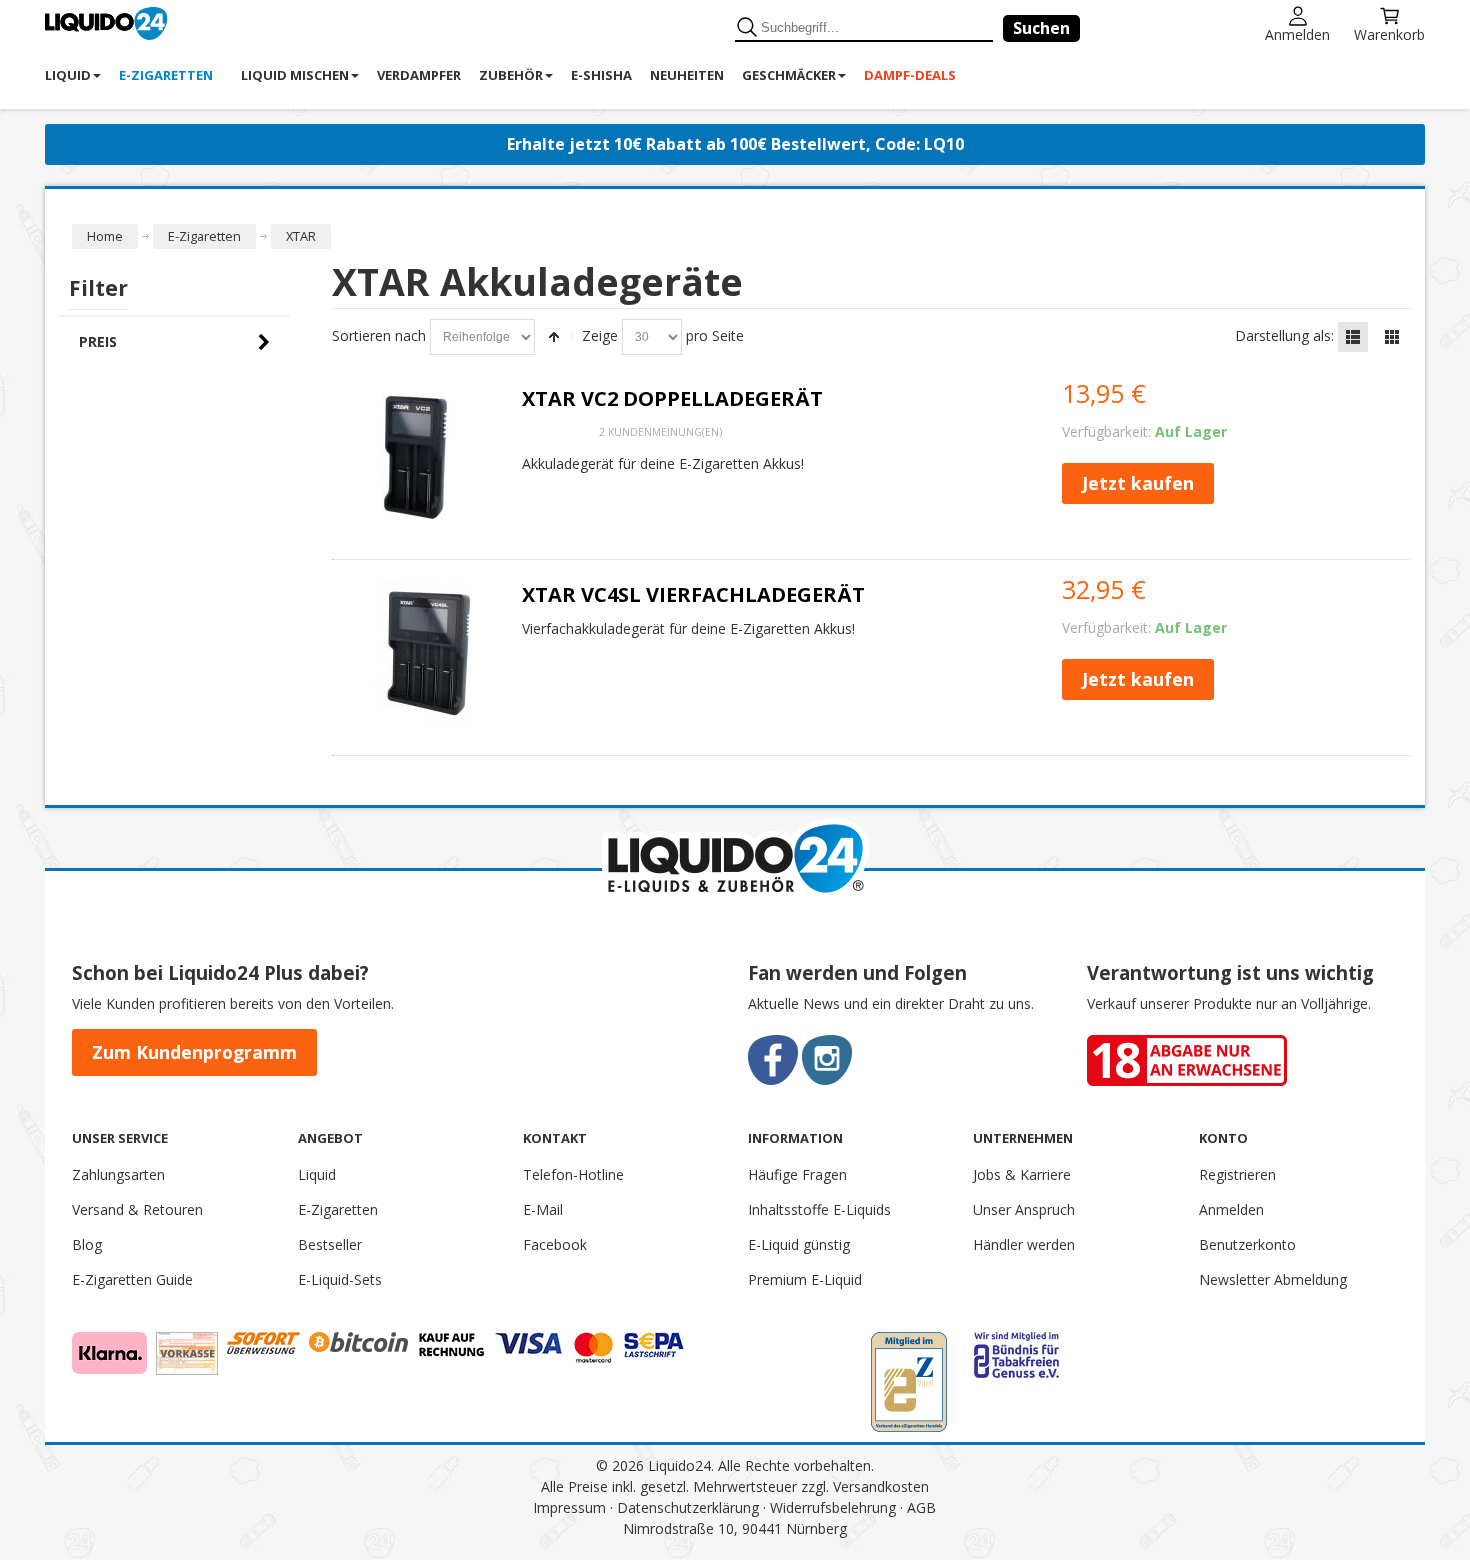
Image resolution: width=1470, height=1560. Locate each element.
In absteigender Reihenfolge (554, 337)
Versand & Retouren (137, 1209)
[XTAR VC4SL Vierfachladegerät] (421, 653)
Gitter (1392, 337)
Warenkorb (1389, 33)
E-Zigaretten (338, 1209)
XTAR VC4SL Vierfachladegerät (693, 594)
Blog (87, 1244)
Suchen (1041, 28)
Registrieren (1237, 1174)
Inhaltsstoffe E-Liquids (819, 1209)
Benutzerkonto (1247, 1244)
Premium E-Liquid (805, 1279)
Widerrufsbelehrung (833, 1507)
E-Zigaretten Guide (132, 1279)
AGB (921, 1507)
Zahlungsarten (118, 1174)
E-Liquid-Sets (340, 1279)
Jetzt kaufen (1138, 483)
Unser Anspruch (1024, 1209)
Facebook (555, 1244)
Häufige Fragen (797, 1174)
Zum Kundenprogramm (194, 1052)
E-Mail (543, 1209)
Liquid (317, 1174)
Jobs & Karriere (1022, 1174)
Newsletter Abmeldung (1273, 1279)
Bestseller (330, 1244)
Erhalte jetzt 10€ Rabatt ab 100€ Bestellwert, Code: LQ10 (735, 144)
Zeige (600, 335)
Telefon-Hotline (573, 1174)
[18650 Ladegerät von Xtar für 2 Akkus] (421, 457)
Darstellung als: (1284, 335)
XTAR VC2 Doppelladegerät (672, 398)
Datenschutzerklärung (688, 1507)
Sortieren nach (379, 335)
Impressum (569, 1507)
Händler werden (1024, 1244)
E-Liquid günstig (799, 1244)
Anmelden (1297, 33)
